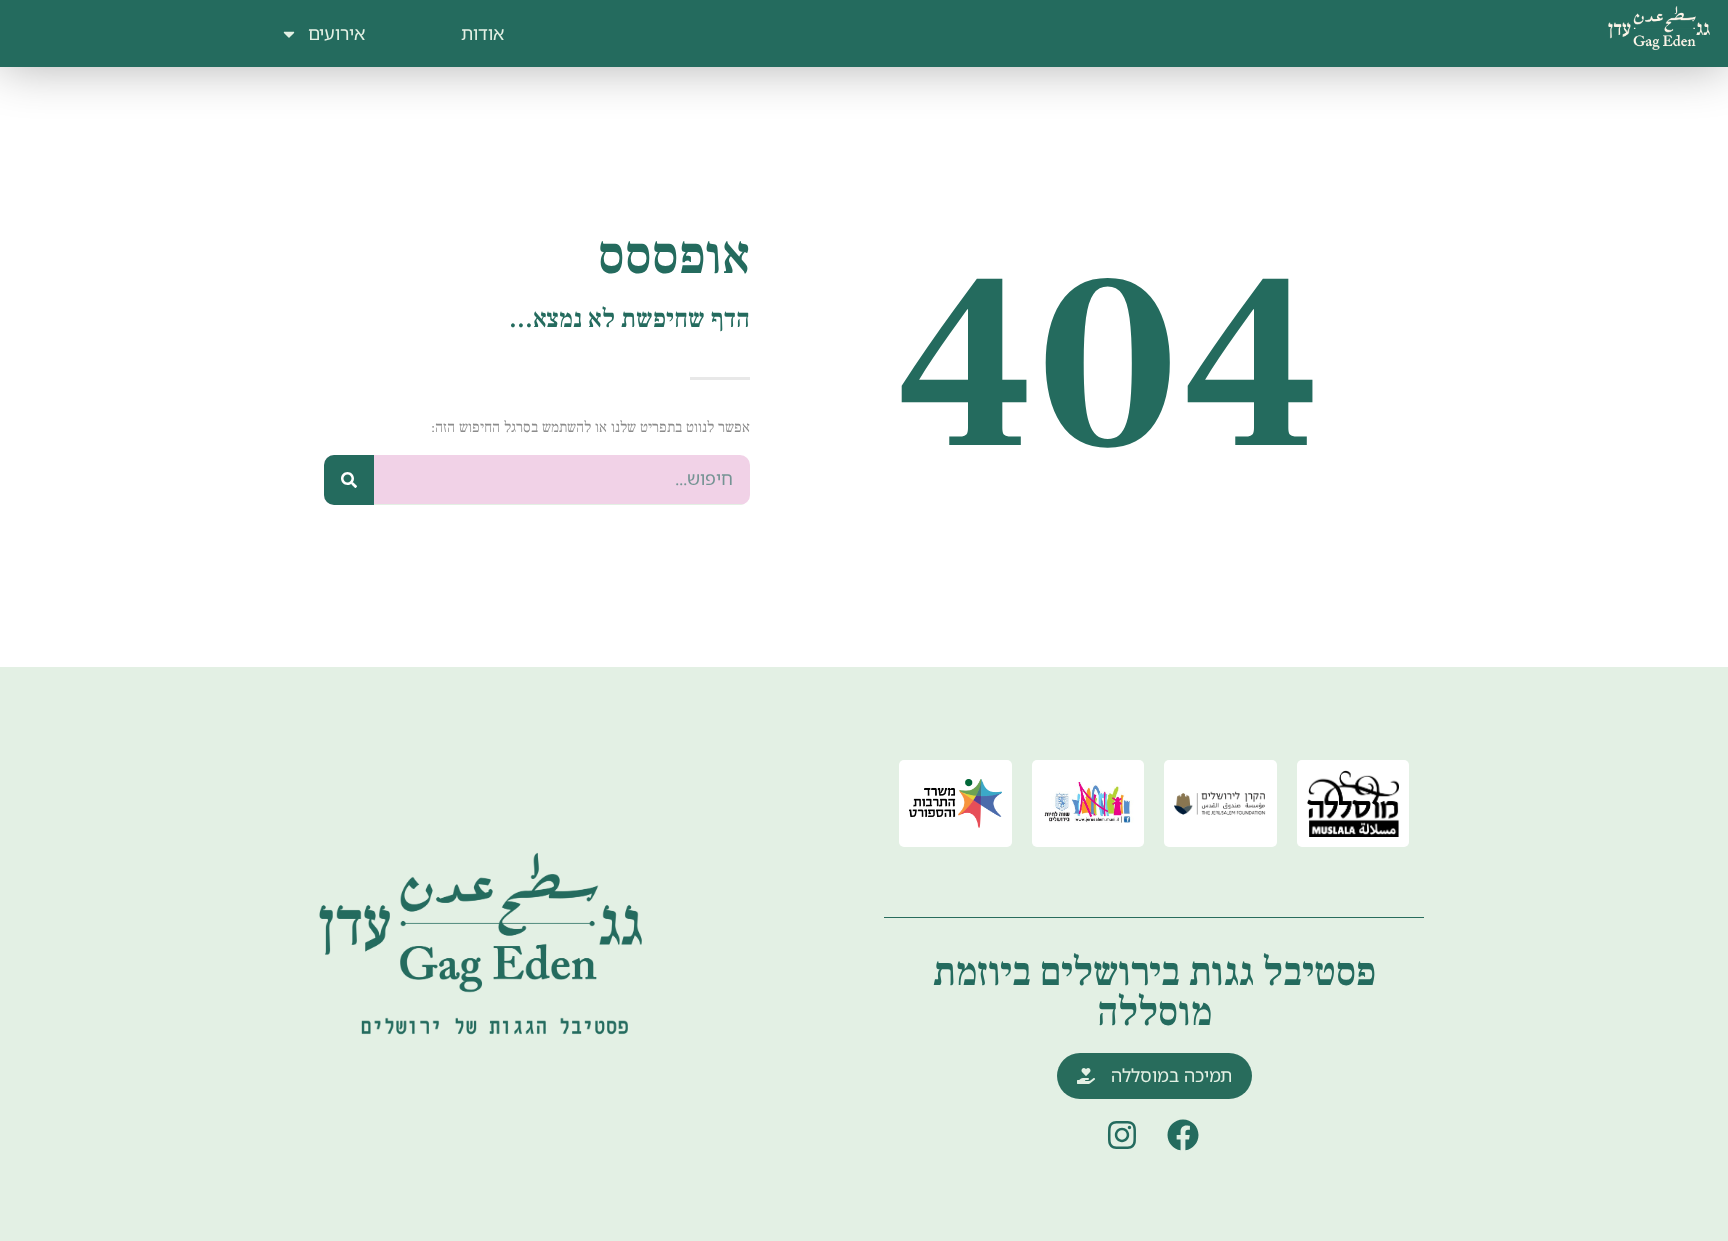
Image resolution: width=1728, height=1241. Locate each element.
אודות (482, 33)
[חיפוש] (349, 480)
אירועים (336, 33)
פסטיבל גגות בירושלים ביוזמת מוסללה (1154, 992)
